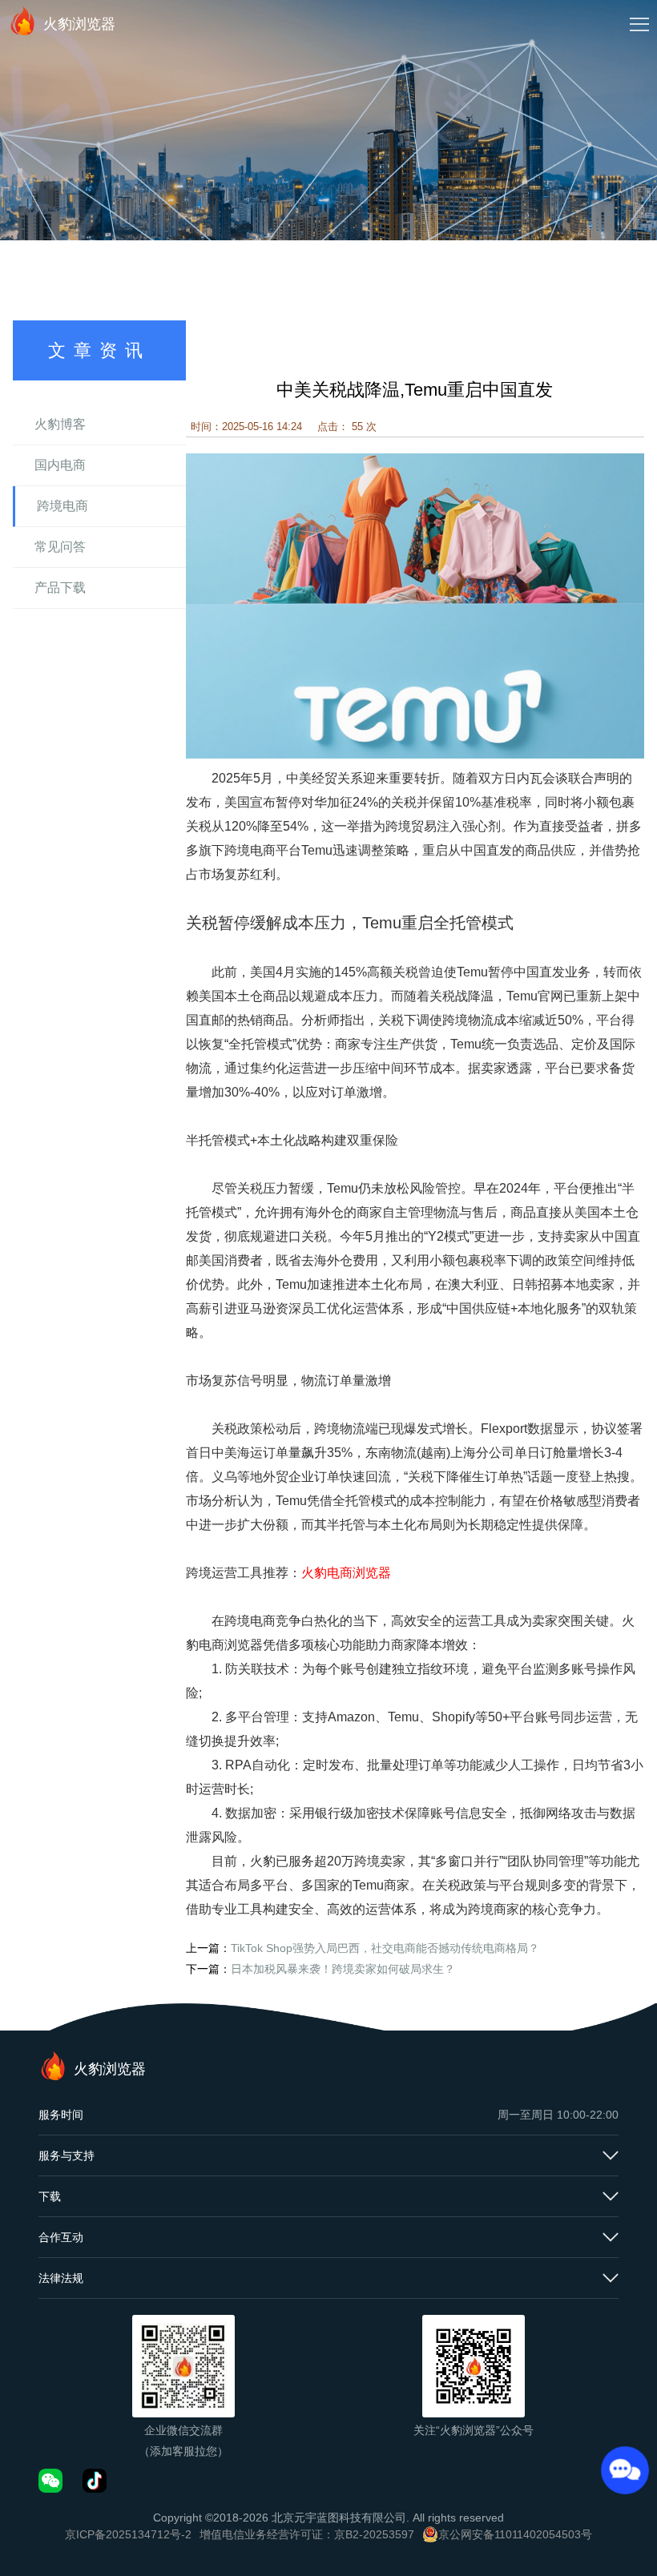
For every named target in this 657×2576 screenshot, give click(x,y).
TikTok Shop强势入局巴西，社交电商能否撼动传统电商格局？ (385, 1948)
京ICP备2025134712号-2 (128, 2534)
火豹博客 (60, 424)
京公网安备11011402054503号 (515, 2534)
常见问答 (60, 547)
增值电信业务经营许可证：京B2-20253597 (307, 2534)
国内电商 (60, 465)
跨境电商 (62, 506)
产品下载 (60, 588)
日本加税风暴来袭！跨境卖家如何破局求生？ (343, 1969)
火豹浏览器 (79, 24)
